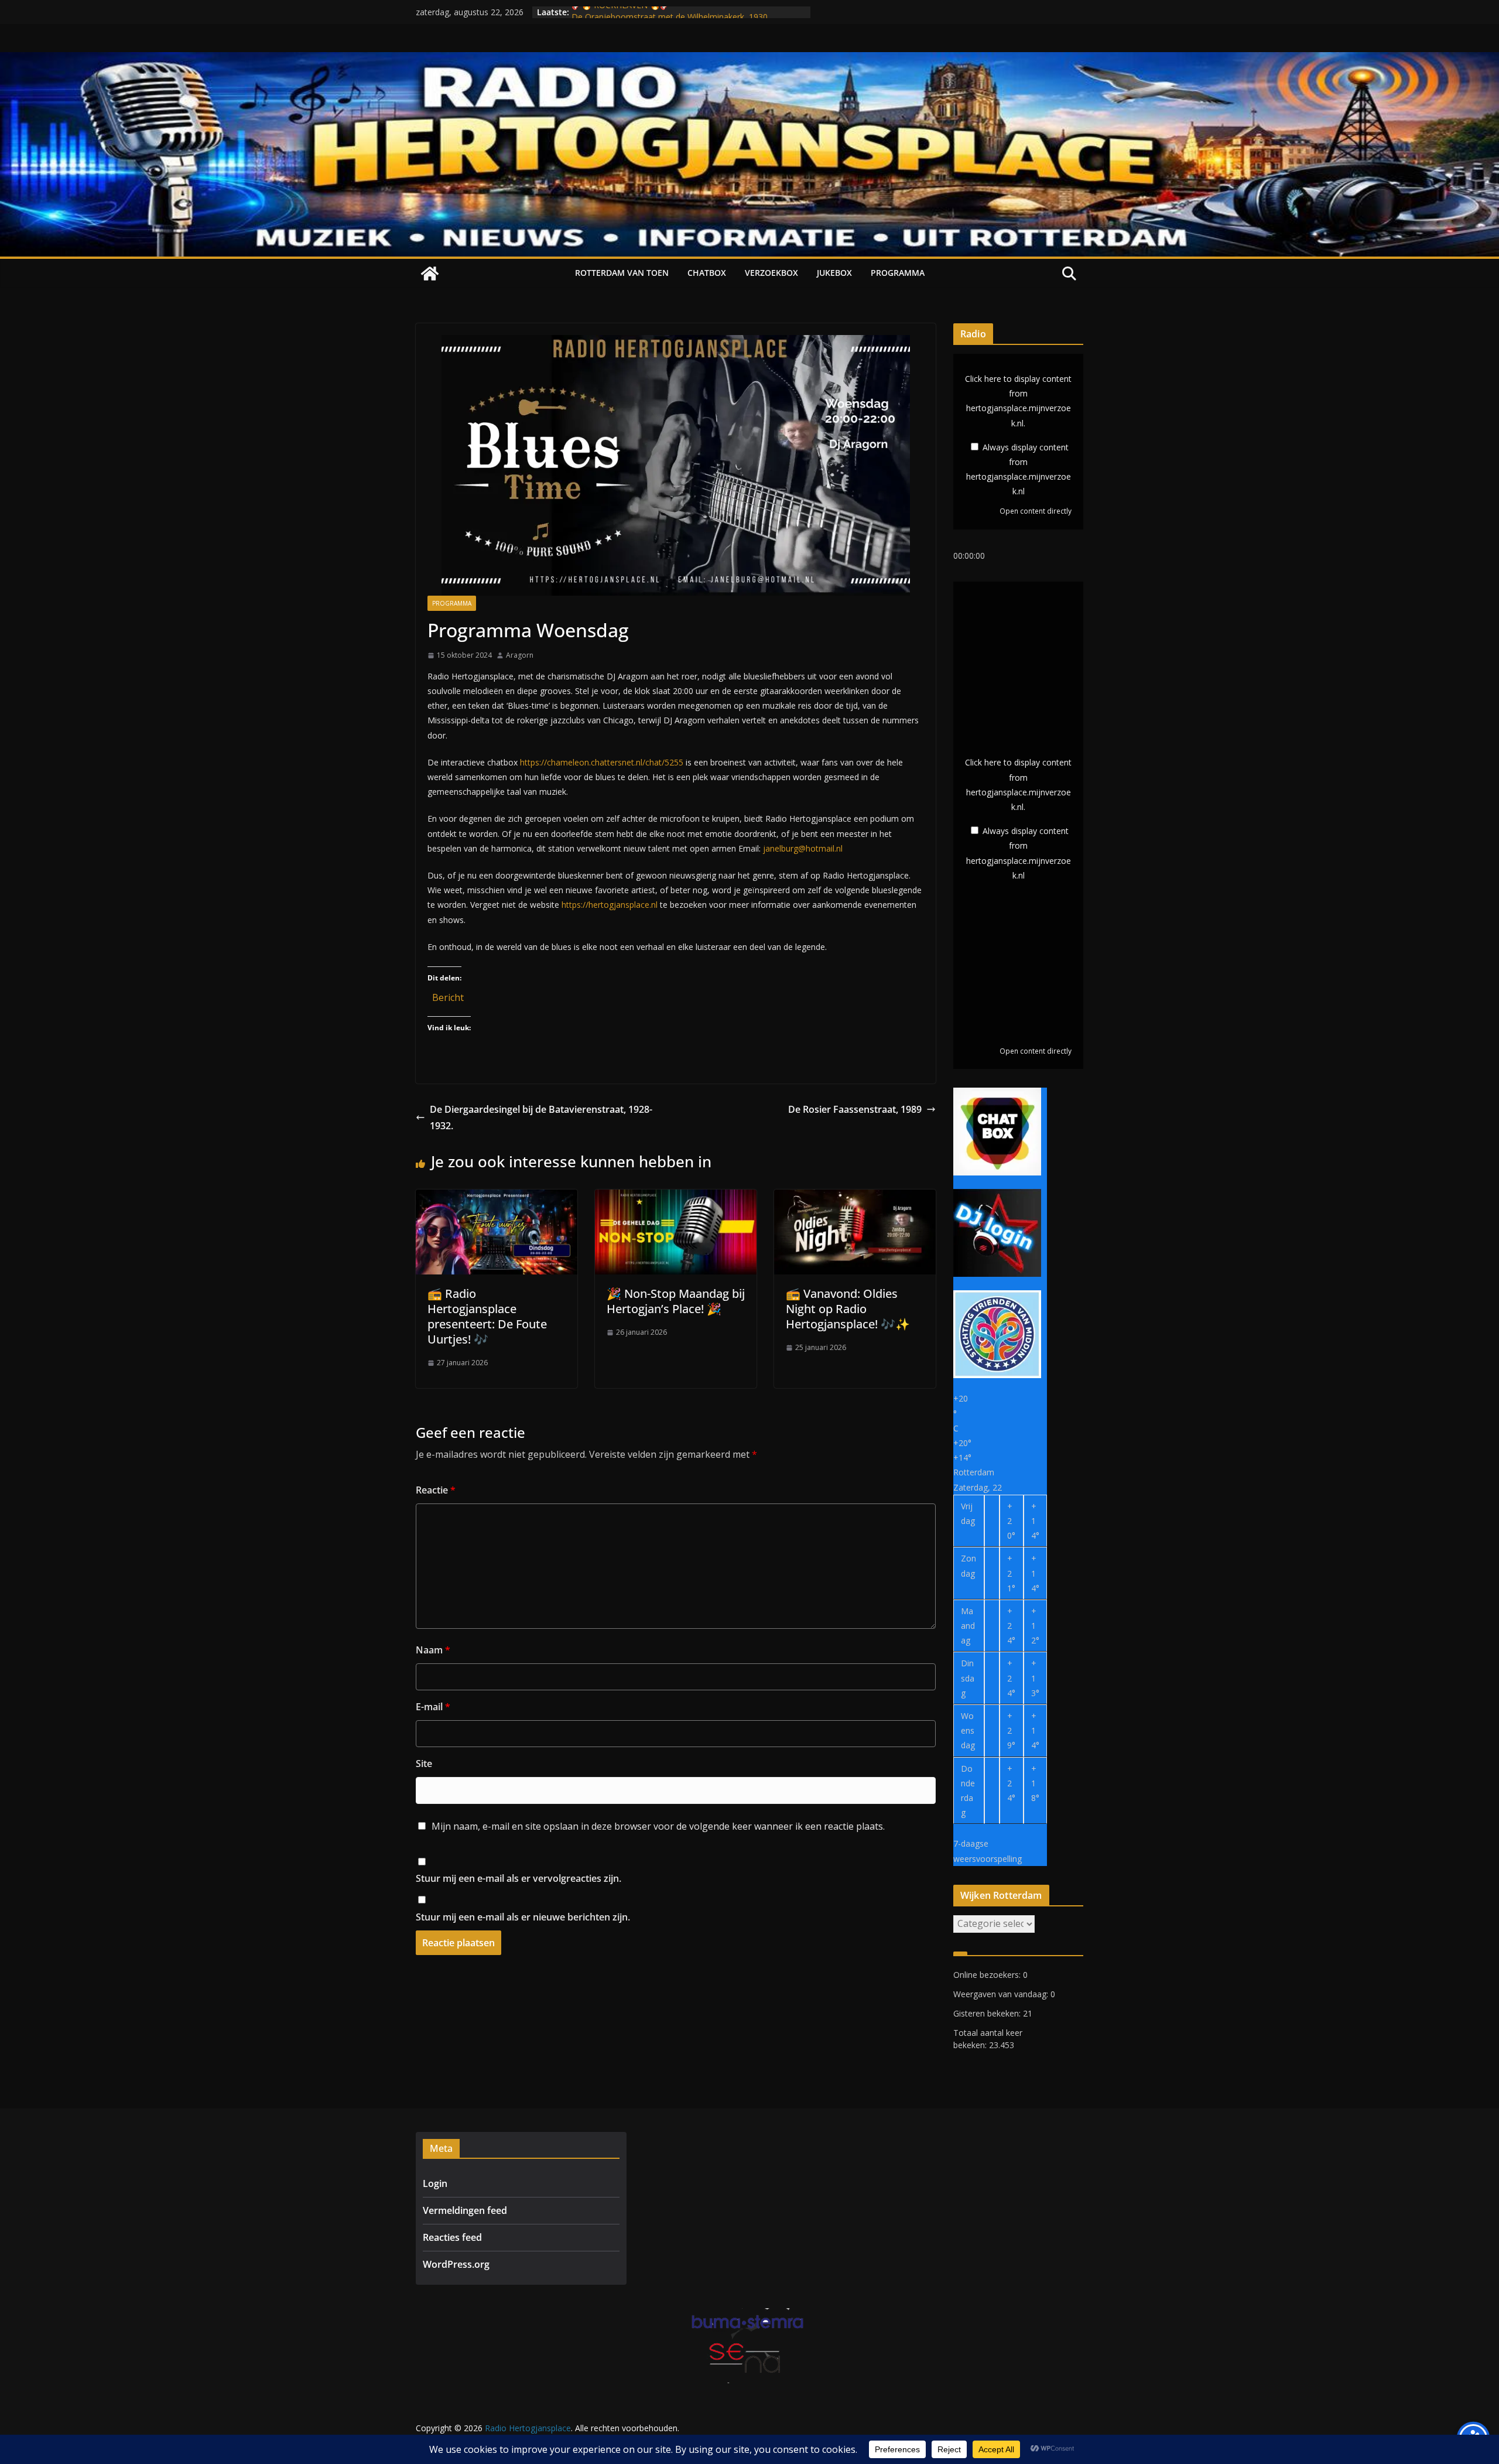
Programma (898, 273)
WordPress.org (456, 2264)
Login (435, 2183)
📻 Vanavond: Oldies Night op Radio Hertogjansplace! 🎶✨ (848, 1309)
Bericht (448, 995)
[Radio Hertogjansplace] (749, 60)
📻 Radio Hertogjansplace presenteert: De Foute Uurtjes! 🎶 (487, 1316)
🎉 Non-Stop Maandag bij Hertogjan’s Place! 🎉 (676, 1301)
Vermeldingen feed (465, 2210)
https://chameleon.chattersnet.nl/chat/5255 (602, 762)
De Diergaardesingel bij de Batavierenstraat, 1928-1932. (541, 1118)
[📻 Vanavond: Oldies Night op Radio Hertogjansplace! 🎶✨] (855, 1198)
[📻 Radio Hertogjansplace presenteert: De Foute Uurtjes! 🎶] (497, 1198)
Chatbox (707, 273)
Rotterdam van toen (622, 273)
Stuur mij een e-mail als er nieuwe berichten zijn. (523, 1917)
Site (424, 1764)
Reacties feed (452, 2237)
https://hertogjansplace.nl (610, 905)
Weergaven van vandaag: (1002, 1994)
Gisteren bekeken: (988, 2013)
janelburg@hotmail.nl (803, 848)
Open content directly (1036, 511)
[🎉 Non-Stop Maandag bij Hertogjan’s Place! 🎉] (676, 1198)
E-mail (433, 1707)
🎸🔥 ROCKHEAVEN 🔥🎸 (621, 12)
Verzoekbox (771, 273)
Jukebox (834, 273)
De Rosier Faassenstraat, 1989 (855, 1109)
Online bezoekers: (988, 1975)
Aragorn (520, 655)
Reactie (436, 1490)
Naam (433, 1650)
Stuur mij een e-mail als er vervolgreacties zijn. (519, 1878)
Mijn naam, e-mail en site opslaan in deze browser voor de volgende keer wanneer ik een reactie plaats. (658, 1826)
